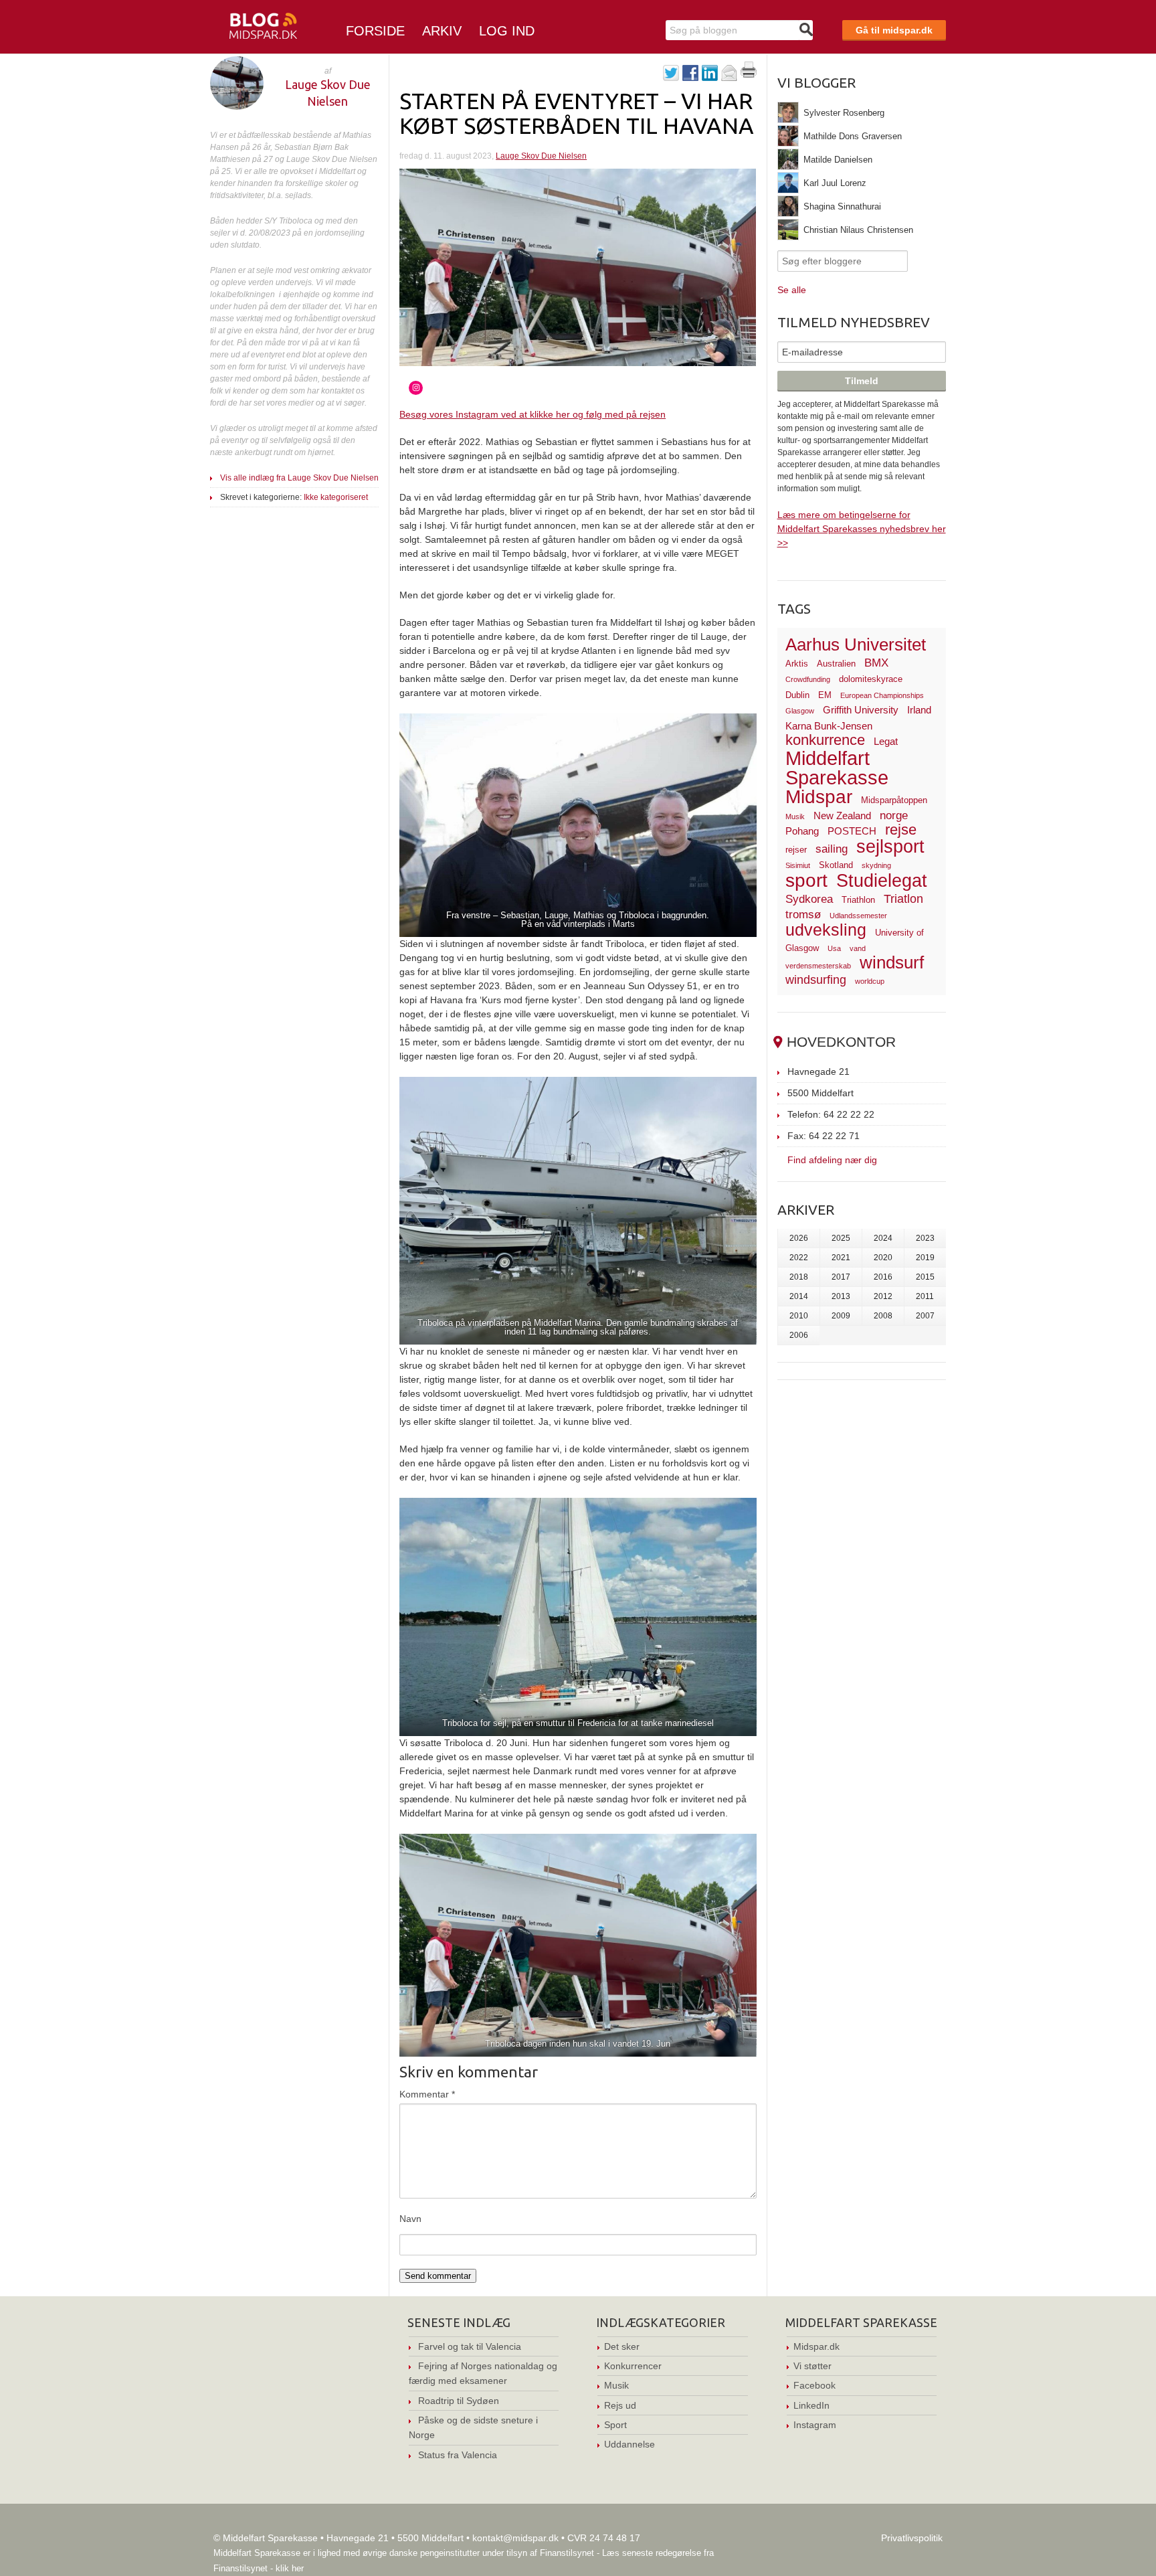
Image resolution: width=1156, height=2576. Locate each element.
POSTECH (852, 831)
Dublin (797, 695)
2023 (925, 1238)
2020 (883, 1258)
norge (894, 815)
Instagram (815, 2425)
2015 (925, 1277)
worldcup (870, 981)
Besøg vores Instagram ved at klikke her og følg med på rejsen (533, 414)
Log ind (507, 31)
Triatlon (903, 898)
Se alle (792, 290)
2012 (883, 1296)
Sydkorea (809, 899)
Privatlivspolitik (912, 2538)
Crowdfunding (808, 679)
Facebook (814, 2385)
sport (806, 880)
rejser (796, 850)
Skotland (836, 865)
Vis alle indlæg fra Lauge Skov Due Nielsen (299, 478)
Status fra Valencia (458, 2455)
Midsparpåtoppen (894, 800)
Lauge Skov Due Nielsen (541, 156)
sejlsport (890, 847)
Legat (886, 741)
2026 (799, 1238)
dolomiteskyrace (871, 679)
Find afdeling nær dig (832, 1160)
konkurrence (825, 740)
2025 (841, 1238)
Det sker (622, 2346)
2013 (841, 1296)
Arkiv (442, 31)
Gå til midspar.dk (894, 30)
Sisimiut (798, 865)
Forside (375, 31)
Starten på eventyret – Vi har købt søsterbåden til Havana (577, 113)
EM (825, 695)
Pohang (802, 831)
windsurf (892, 962)
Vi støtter (812, 2366)
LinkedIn (811, 2405)
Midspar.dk (816, 2346)
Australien (836, 664)
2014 (799, 1296)
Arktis (797, 664)
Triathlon (858, 900)
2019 (925, 1258)
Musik (795, 817)
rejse (901, 830)
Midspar (819, 797)
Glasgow (800, 711)
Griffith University (861, 710)
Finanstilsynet (567, 2553)
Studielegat (882, 881)
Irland (919, 710)
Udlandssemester (858, 916)
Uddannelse (630, 2444)
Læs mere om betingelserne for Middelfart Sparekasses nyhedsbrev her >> (862, 529)
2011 (925, 1296)
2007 (925, 1316)
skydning (876, 865)
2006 (799, 1335)
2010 (799, 1316)
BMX (876, 663)
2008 (883, 1316)
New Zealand (842, 815)
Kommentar (427, 2094)
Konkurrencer (633, 2366)
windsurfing (816, 979)
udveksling (826, 930)
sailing (832, 849)
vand (858, 948)
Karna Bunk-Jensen (829, 726)
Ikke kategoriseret (336, 497)
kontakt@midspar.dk (515, 2538)
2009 (841, 1316)
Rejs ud (620, 2405)
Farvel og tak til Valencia (470, 2346)
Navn (410, 2219)
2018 (799, 1277)
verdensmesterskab (818, 966)
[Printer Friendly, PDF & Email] (749, 74)
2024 (883, 1238)
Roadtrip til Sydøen (459, 2401)
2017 (841, 1277)
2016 (883, 1277)
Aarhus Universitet (856, 645)
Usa (834, 948)
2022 (799, 1258)
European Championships (882, 695)
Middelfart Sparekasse (837, 768)
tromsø (803, 915)
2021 (841, 1258)
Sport (615, 2425)
